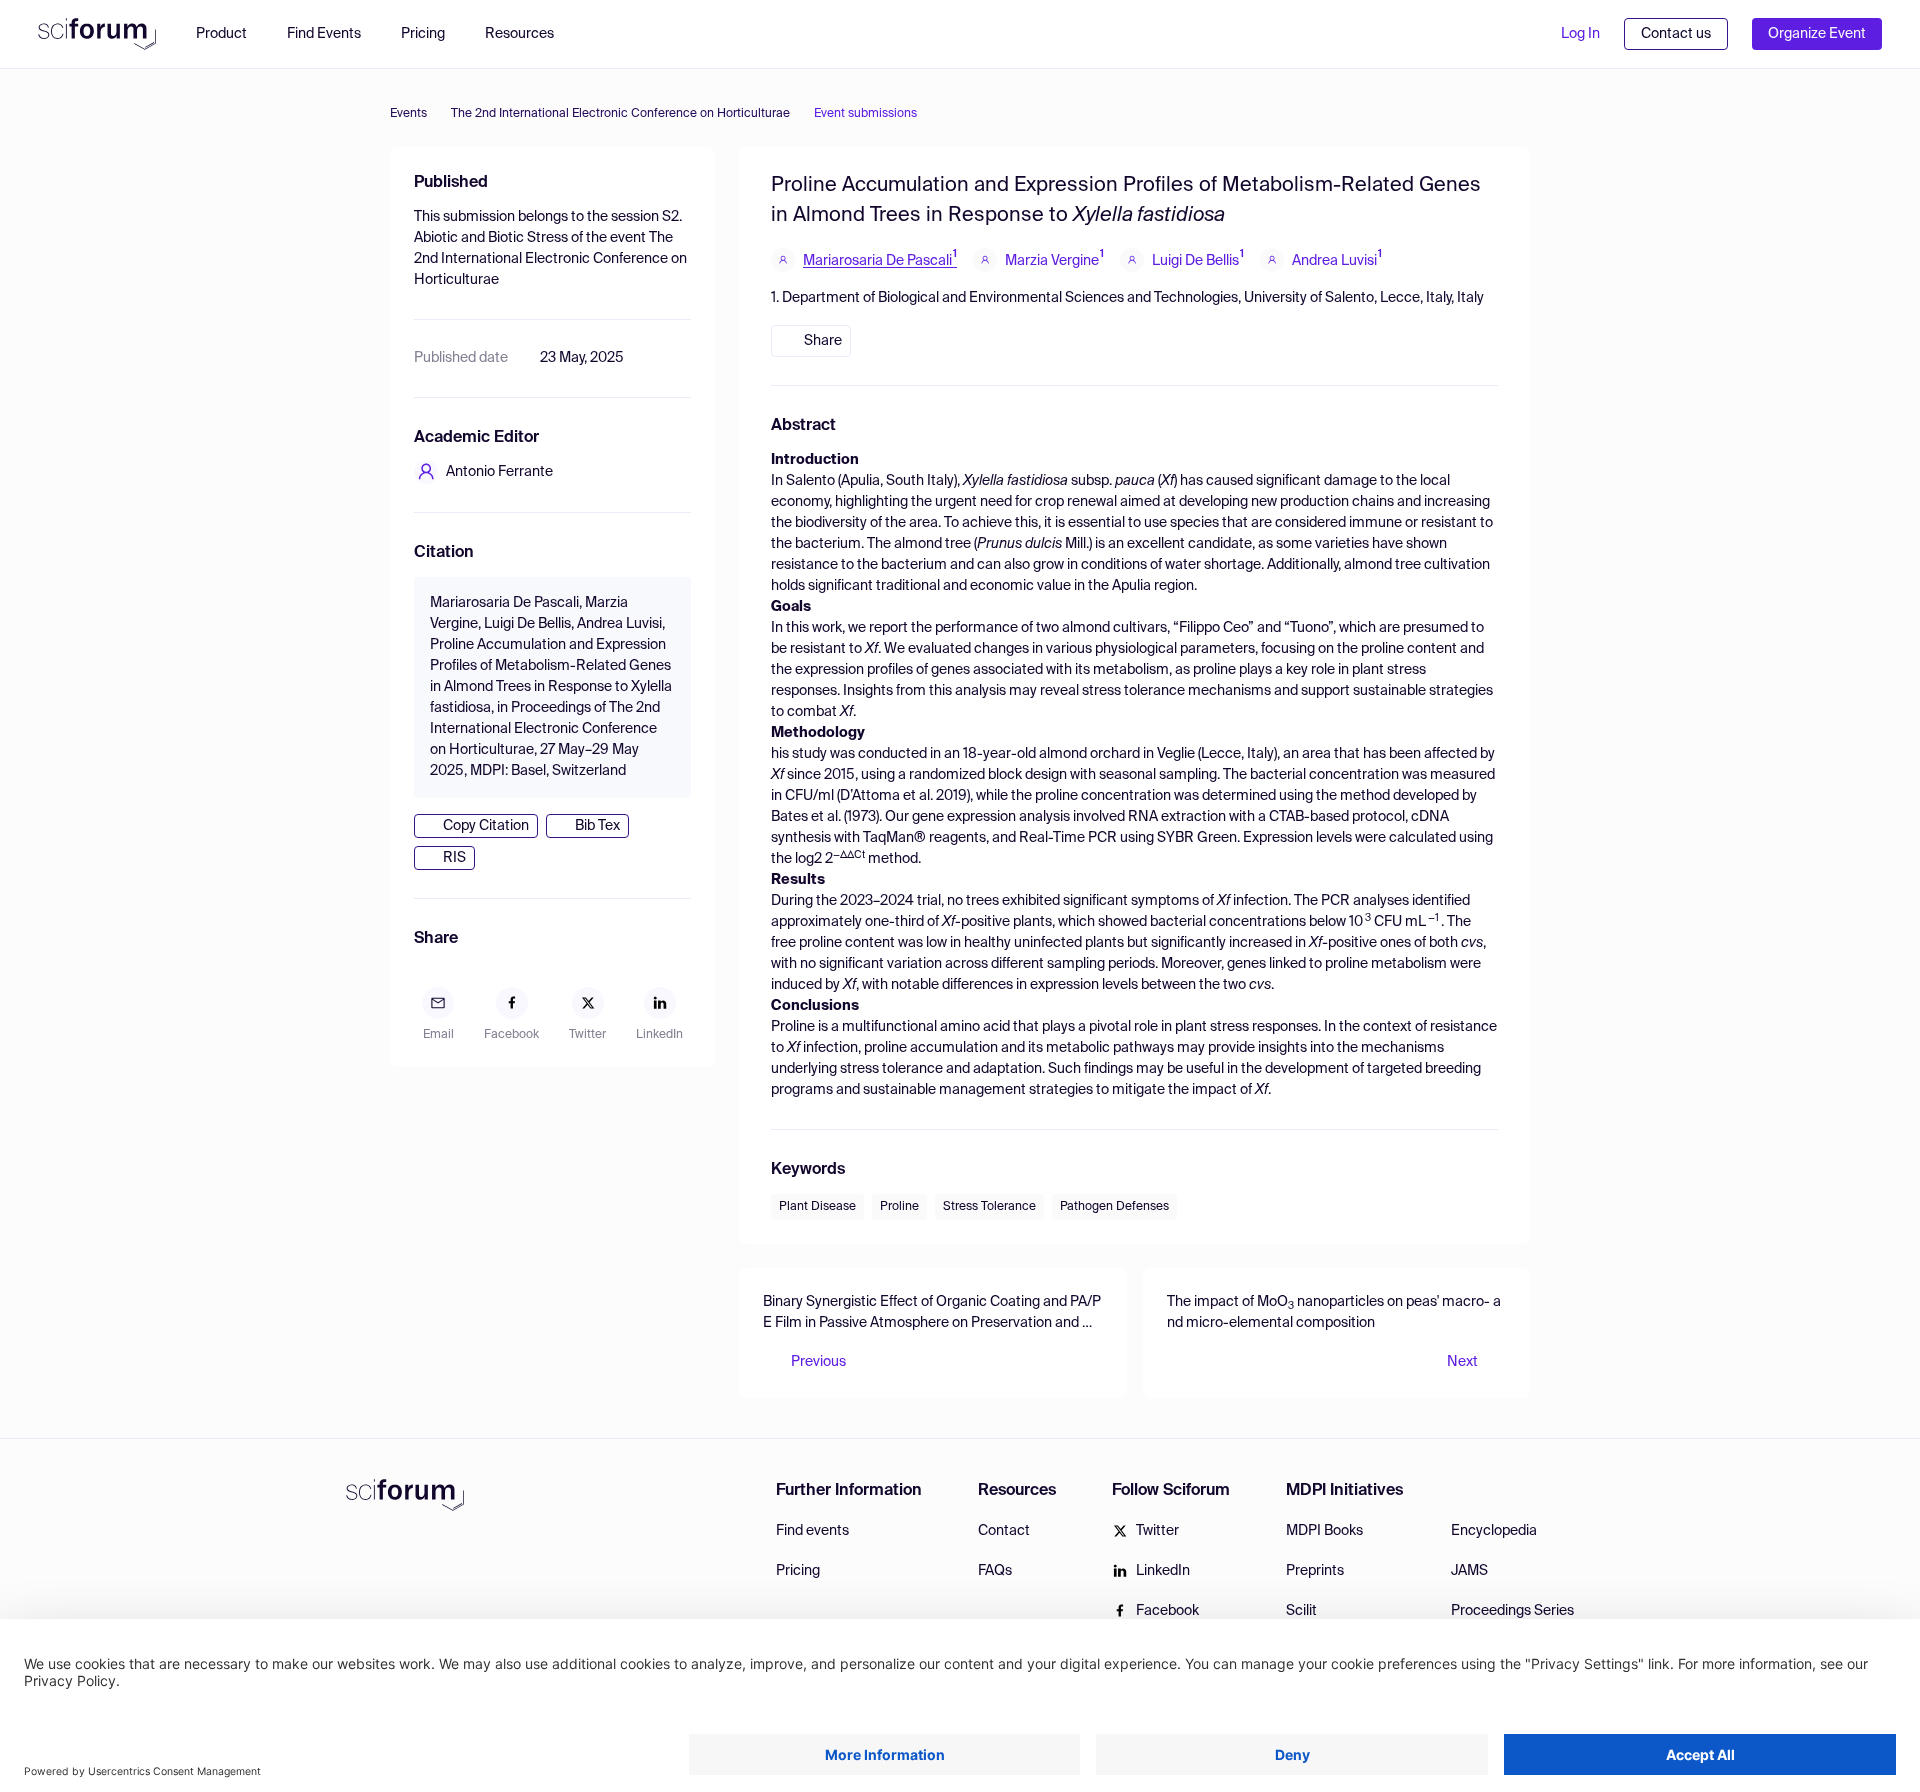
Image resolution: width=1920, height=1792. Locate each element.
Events (408, 114)
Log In (1580, 34)
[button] (529, 34)
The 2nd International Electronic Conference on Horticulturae (620, 114)
